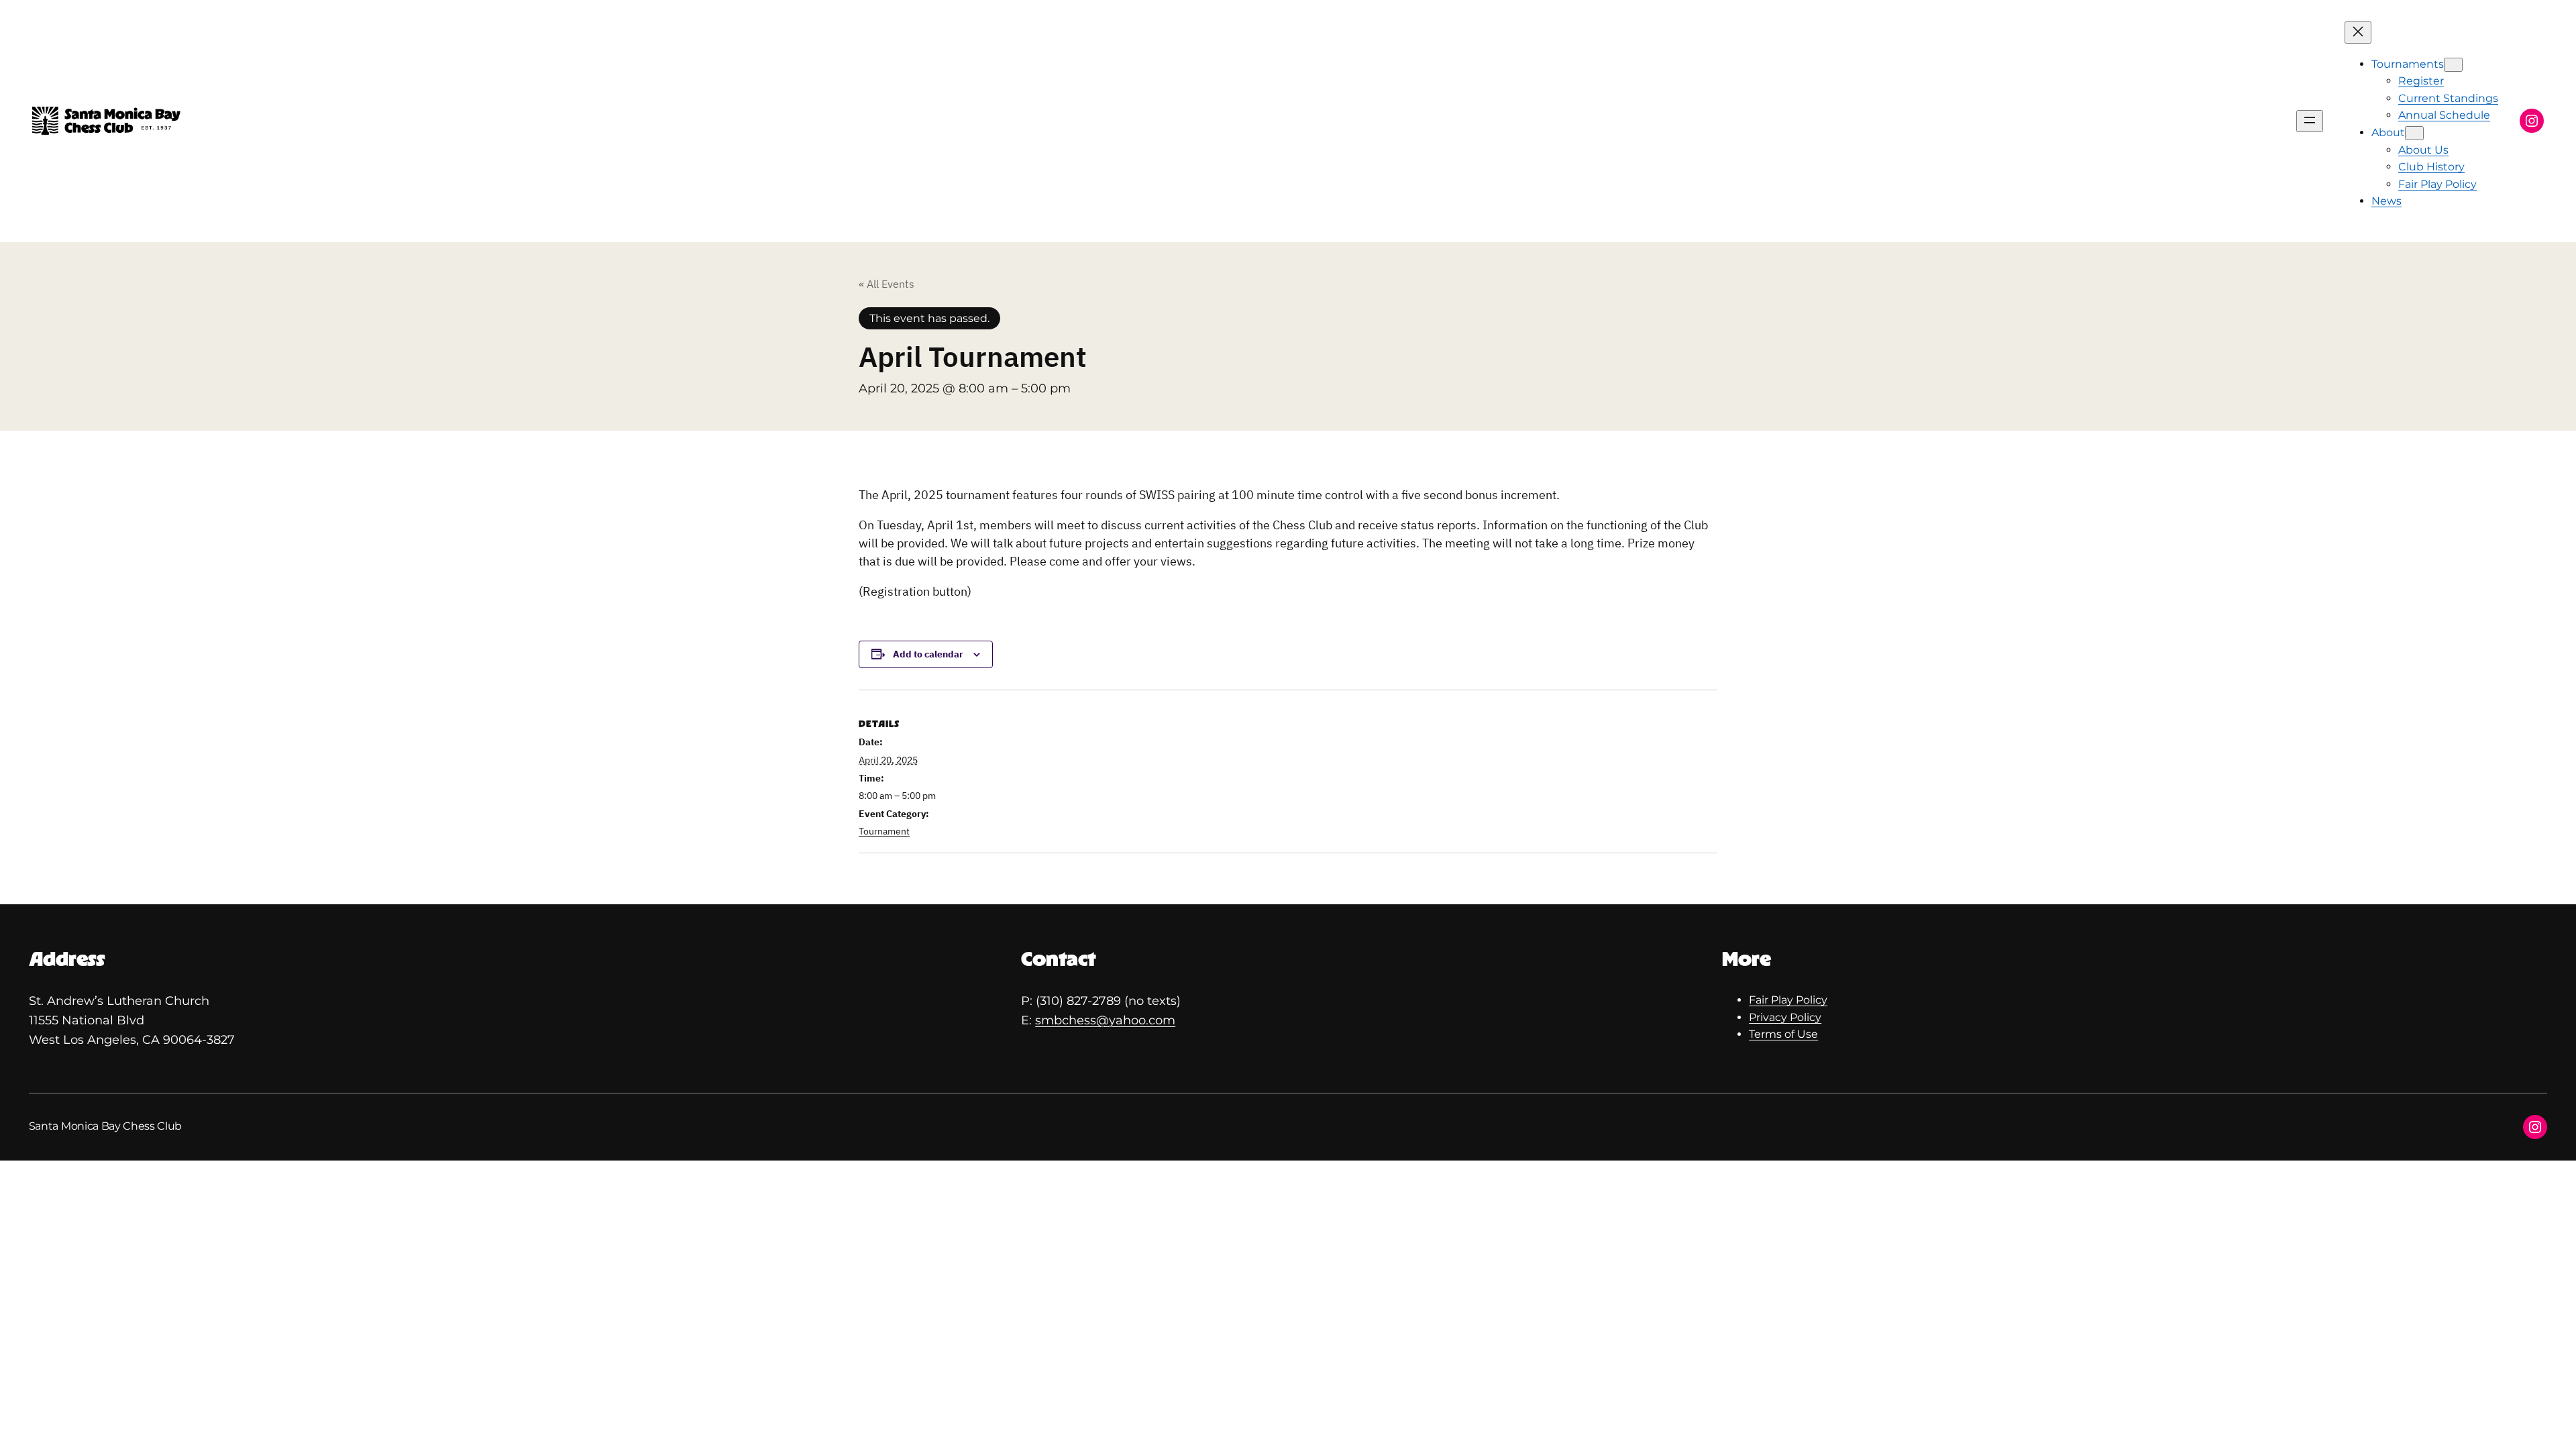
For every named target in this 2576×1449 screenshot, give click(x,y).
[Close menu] (2358, 33)
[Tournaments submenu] (2453, 65)
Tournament (884, 831)
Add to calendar (928, 654)
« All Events (887, 284)
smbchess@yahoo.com (1105, 1020)
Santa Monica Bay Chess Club (105, 1126)
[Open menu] (2310, 121)
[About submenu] (2414, 133)
